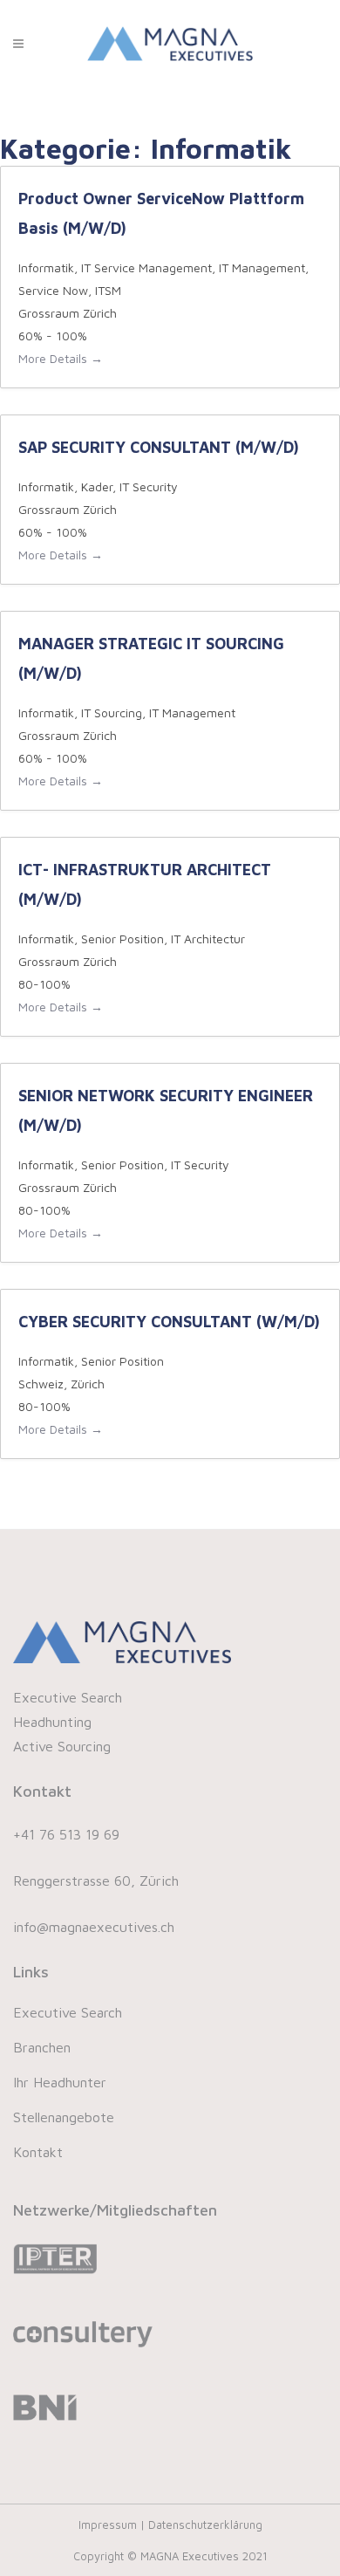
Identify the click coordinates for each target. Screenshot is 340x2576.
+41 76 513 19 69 (66, 1834)
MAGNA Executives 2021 (204, 2556)
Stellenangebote (64, 2117)
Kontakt (38, 2152)
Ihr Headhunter (60, 2082)
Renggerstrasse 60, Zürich (96, 1881)
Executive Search (68, 2012)
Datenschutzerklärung (205, 2525)
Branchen (42, 2047)
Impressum (109, 2525)
